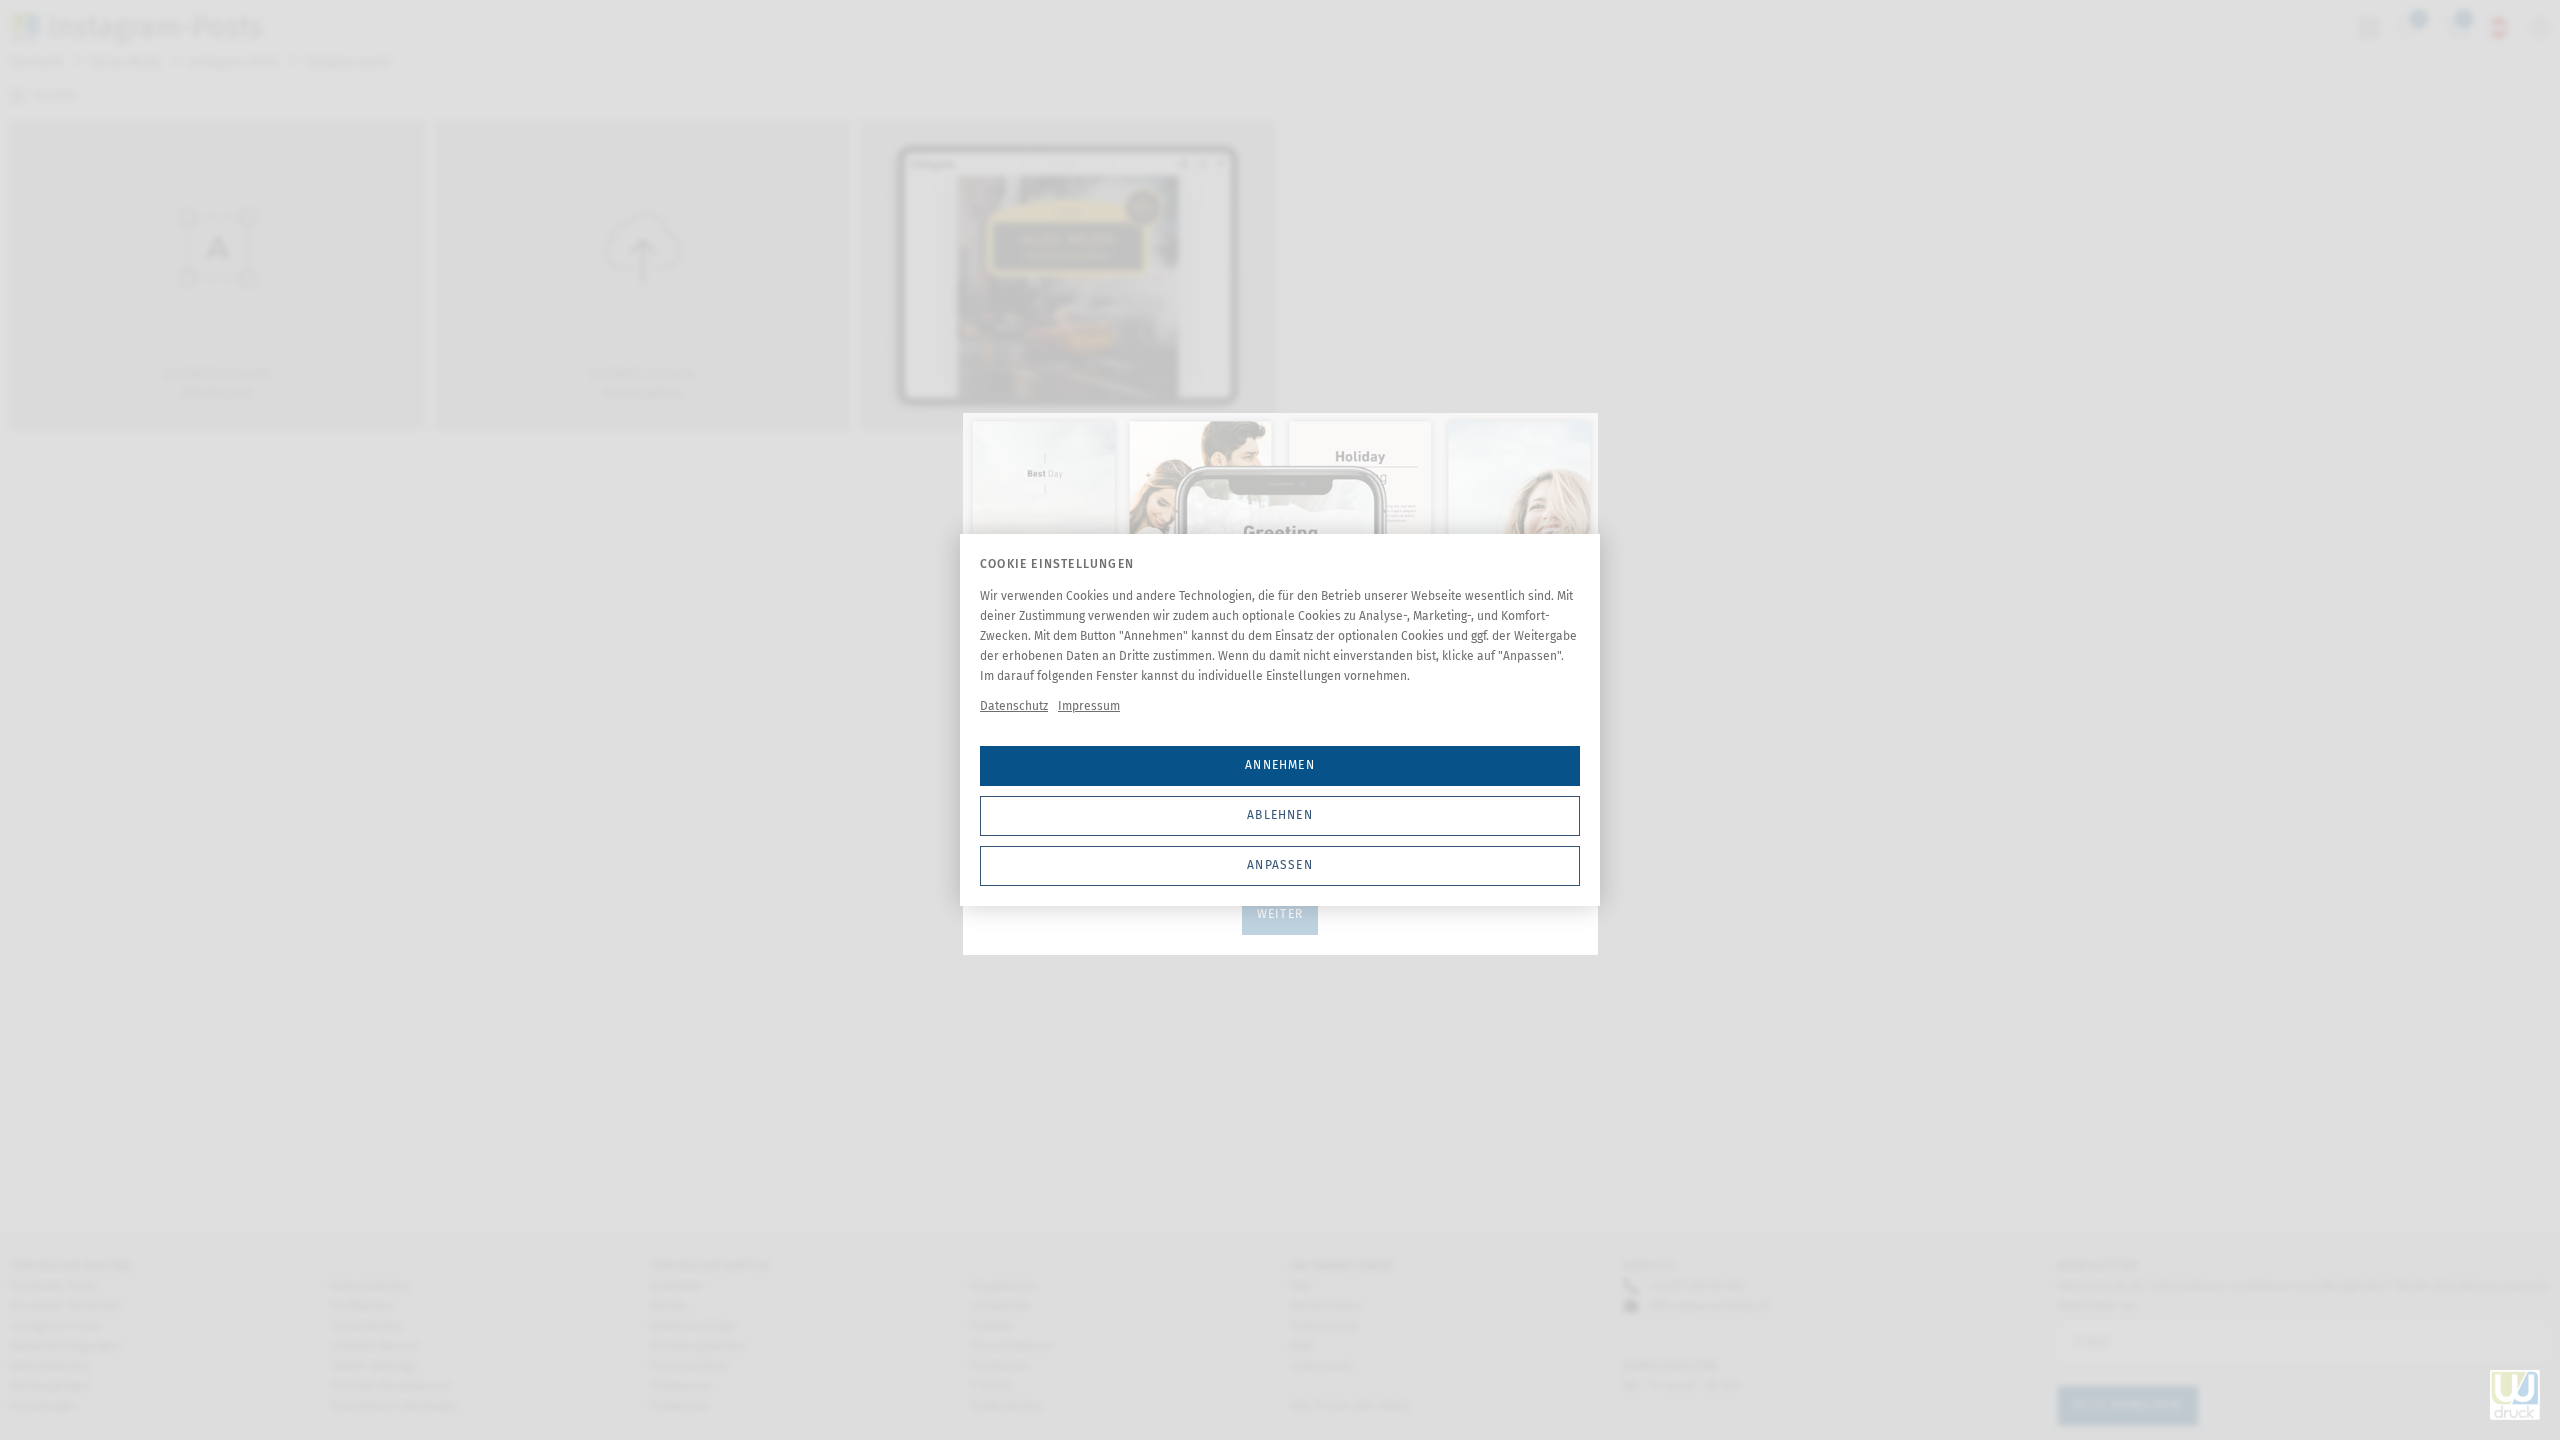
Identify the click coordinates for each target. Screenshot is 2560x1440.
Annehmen (1280, 765)
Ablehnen (1280, 815)
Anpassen (1280, 865)
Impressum (1089, 706)
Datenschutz (1014, 706)
